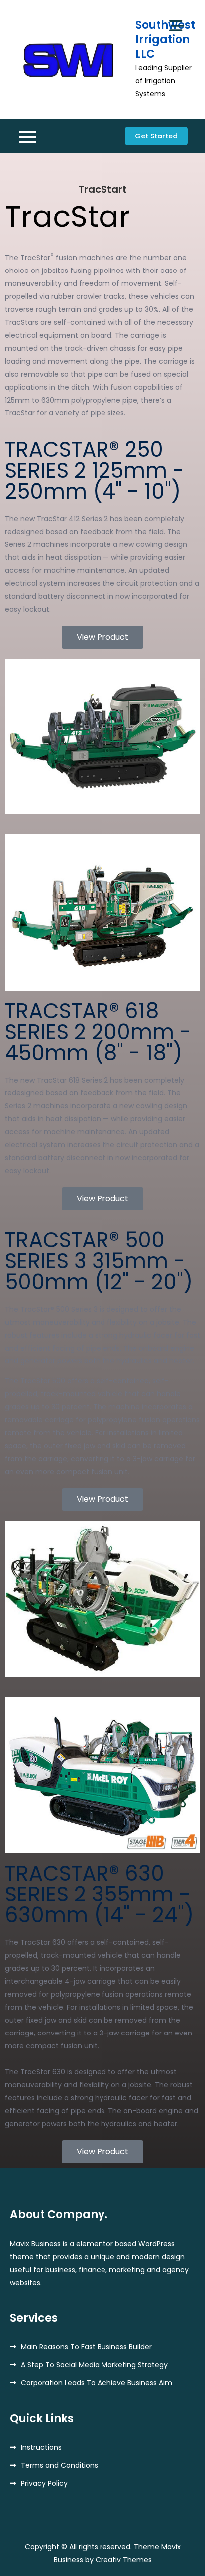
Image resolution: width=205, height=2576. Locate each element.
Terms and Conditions (59, 2465)
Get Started (156, 136)
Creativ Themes (124, 2560)
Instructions (41, 2447)
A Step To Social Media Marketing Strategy (94, 2365)
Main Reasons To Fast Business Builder (86, 2347)
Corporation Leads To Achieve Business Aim (97, 2383)
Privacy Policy (44, 2483)
